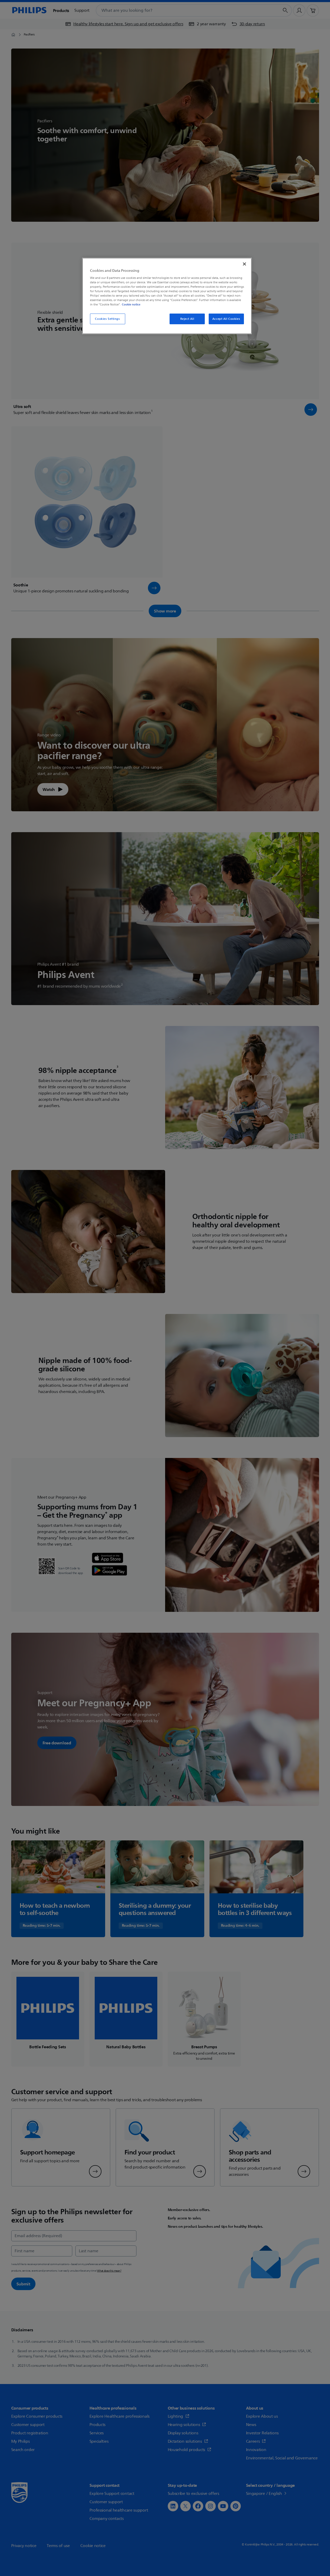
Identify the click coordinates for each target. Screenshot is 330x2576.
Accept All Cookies (226, 319)
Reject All (187, 319)
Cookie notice (131, 304)
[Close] (244, 264)
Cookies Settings (107, 319)
